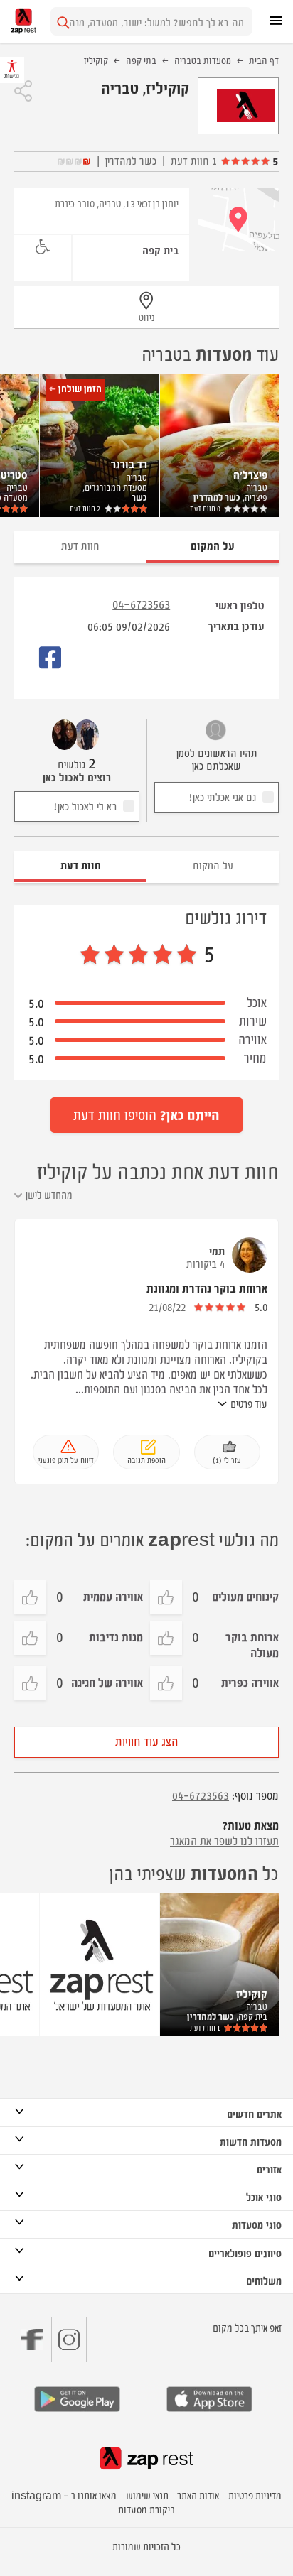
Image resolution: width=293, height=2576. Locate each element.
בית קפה (160, 250)
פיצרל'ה (250, 474)
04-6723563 (141, 603)
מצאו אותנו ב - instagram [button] (64, 2495)
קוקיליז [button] (252, 1993)
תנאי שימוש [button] (147, 2495)
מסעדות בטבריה (203, 60)
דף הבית (264, 60)
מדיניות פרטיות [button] (255, 2495)
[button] (23, 91)
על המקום (213, 865)
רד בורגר (129, 463)
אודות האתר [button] (198, 2495)
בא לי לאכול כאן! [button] (85, 806)
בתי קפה (141, 60)
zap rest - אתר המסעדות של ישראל (23, 21)
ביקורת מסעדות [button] (146, 2509)
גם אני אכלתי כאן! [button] (223, 797)
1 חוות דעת (194, 160)
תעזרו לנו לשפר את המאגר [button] (224, 1840)
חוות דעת (205, 508)
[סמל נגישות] (43, 247)
